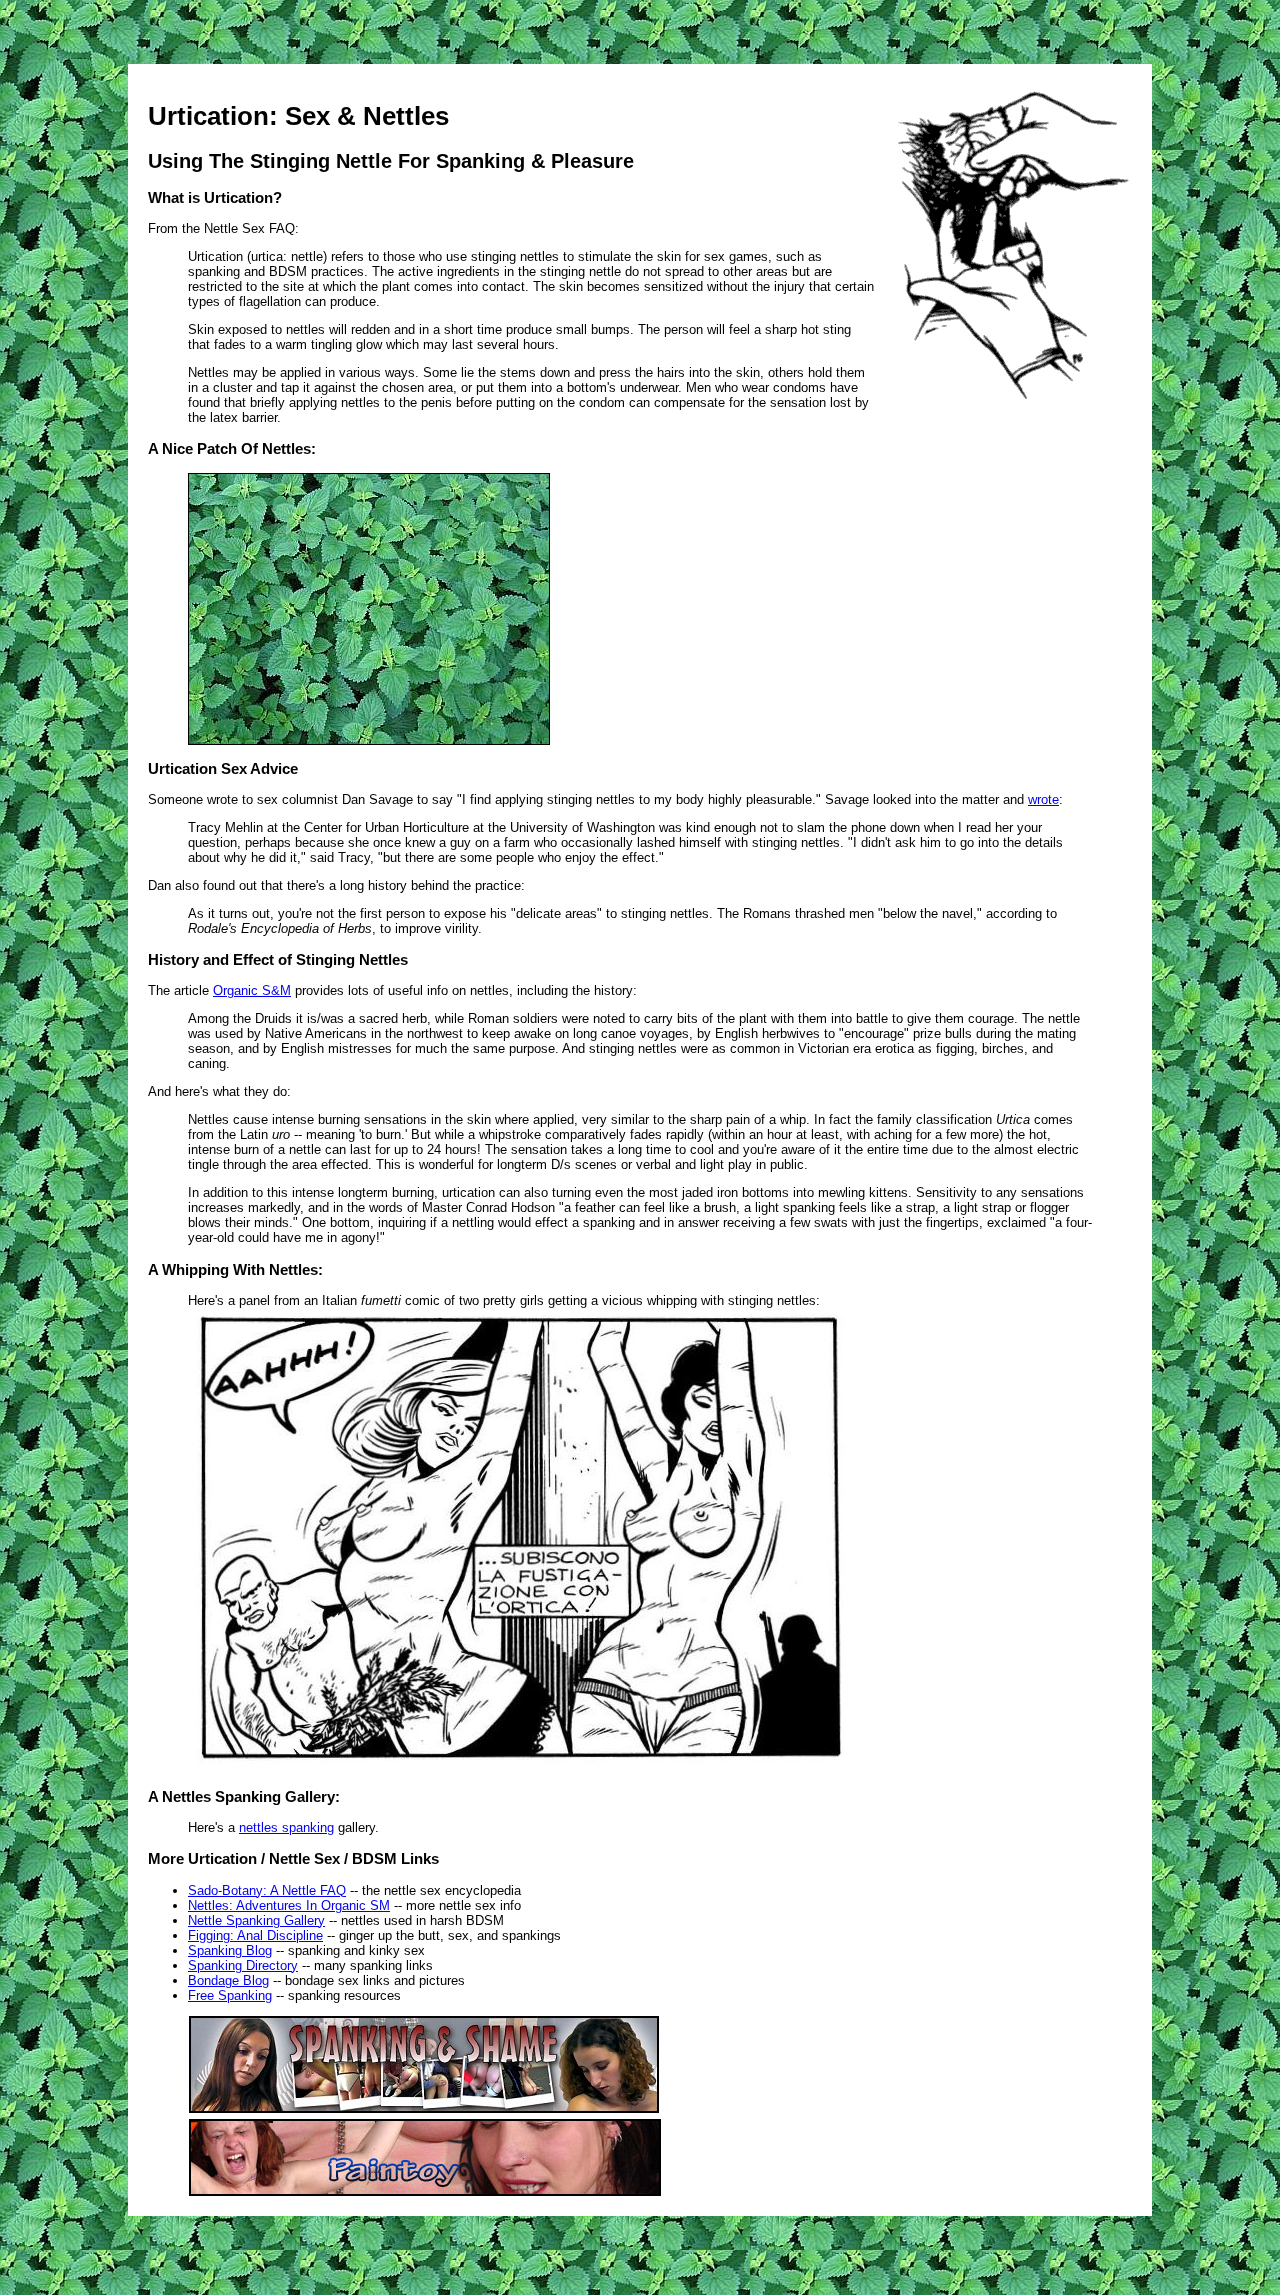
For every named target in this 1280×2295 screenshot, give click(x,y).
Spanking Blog (230, 1950)
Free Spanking (230, 1995)
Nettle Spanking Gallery (256, 1920)
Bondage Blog (228, 1980)
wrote (1043, 799)
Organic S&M (252, 990)
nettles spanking (286, 1827)
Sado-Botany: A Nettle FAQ (267, 1890)
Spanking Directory (243, 1965)
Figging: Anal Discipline (255, 1935)
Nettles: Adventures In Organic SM (289, 1905)
